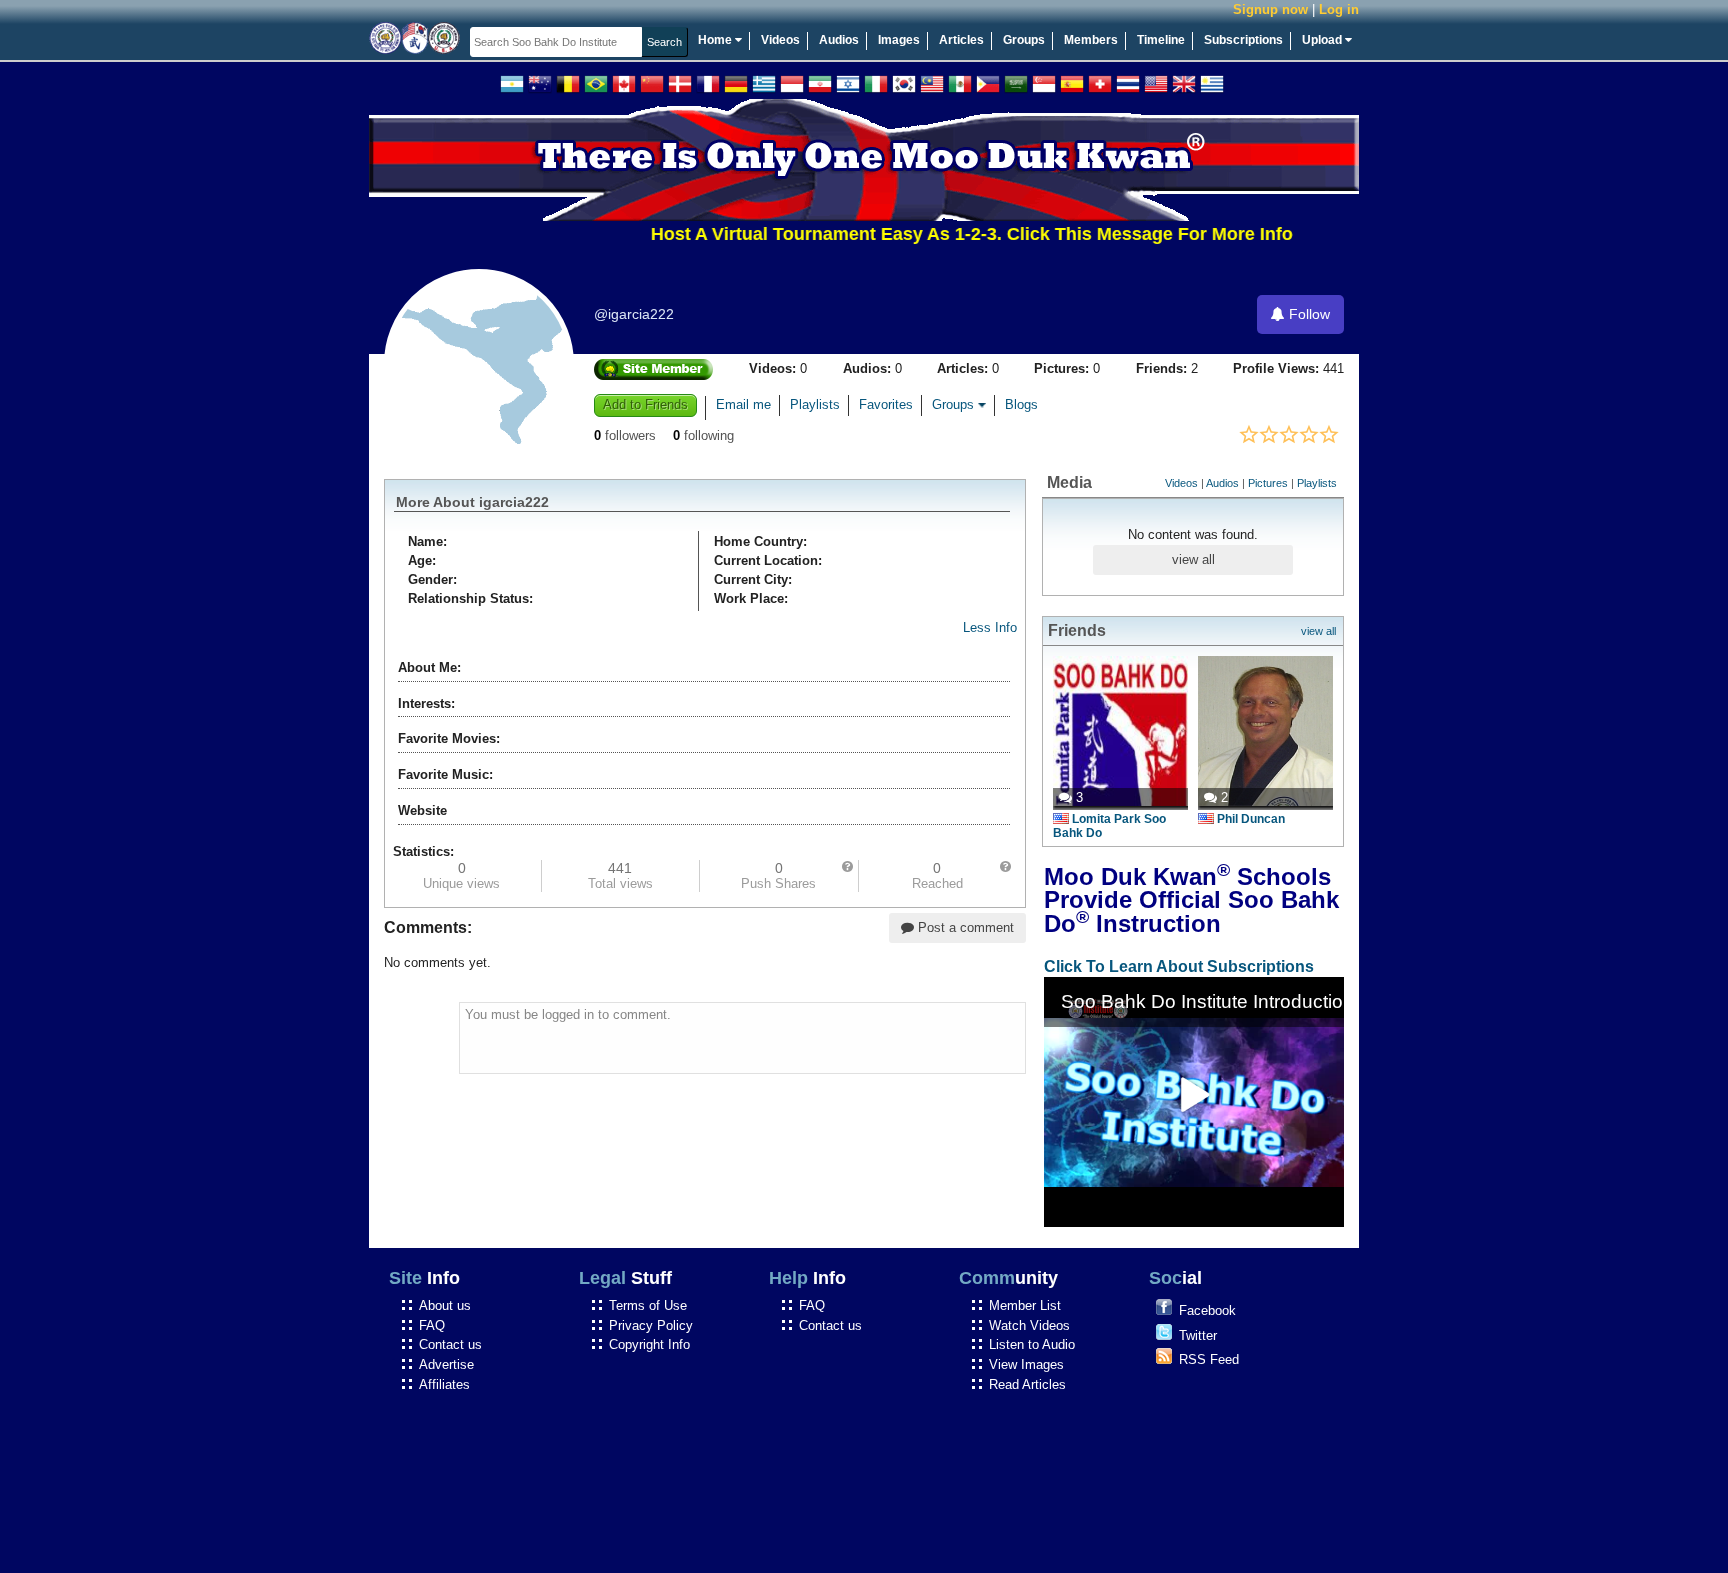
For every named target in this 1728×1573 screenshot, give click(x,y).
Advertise (446, 1364)
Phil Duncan (1251, 819)
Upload (1323, 40)
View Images (1026, 1364)
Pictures (1268, 483)
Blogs (1021, 405)
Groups (1024, 40)
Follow (1307, 314)
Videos (780, 40)
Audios (839, 40)
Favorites (886, 405)
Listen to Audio (1032, 1344)
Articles (961, 40)
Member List (1025, 1305)
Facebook (1207, 1310)
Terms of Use (648, 1305)
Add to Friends (645, 404)
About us (445, 1305)
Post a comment (964, 927)
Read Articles (1027, 1384)
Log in (1339, 9)
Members (1091, 40)
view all (1193, 559)
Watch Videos (1029, 1325)
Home (716, 40)
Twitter (1198, 1335)
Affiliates (444, 1384)
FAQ (432, 1325)
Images (899, 40)
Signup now (1270, 9)
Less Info (990, 627)
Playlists (815, 405)
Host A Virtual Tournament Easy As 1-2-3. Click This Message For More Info (939, 234)
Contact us (450, 1344)
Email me (743, 405)
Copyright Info (649, 1344)
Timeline (1161, 40)
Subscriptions (1243, 40)
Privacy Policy (651, 1325)
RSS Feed (1209, 1359)
